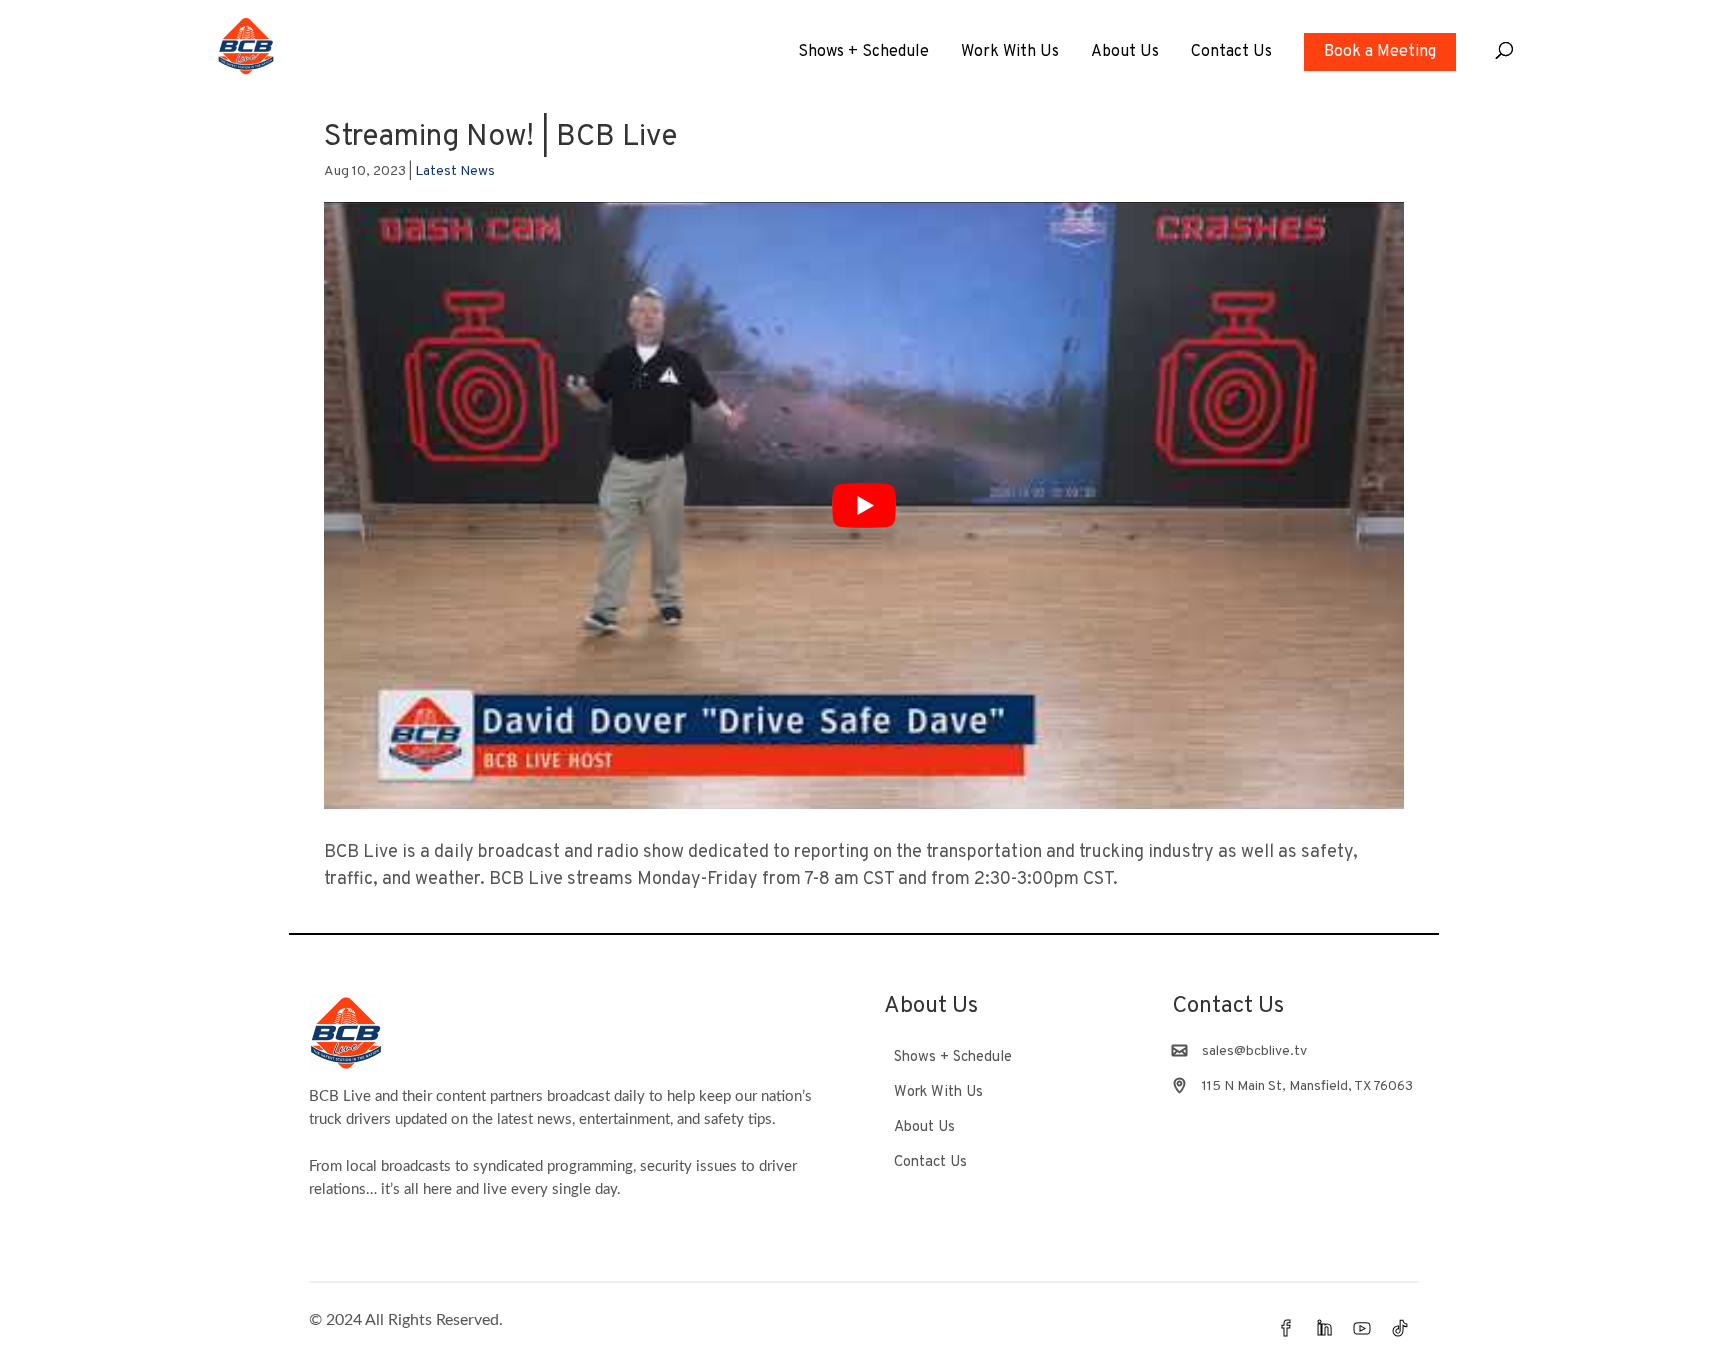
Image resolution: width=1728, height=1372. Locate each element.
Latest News (455, 171)
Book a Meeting (1380, 52)
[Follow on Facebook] (1286, 1328)
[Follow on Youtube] (1362, 1328)
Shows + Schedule (863, 53)
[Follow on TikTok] (1400, 1328)
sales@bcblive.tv (1254, 1051)
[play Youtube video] (864, 505)
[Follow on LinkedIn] (1324, 1328)
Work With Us (1010, 53)
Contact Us (1231, 53)
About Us (1125, 53)
